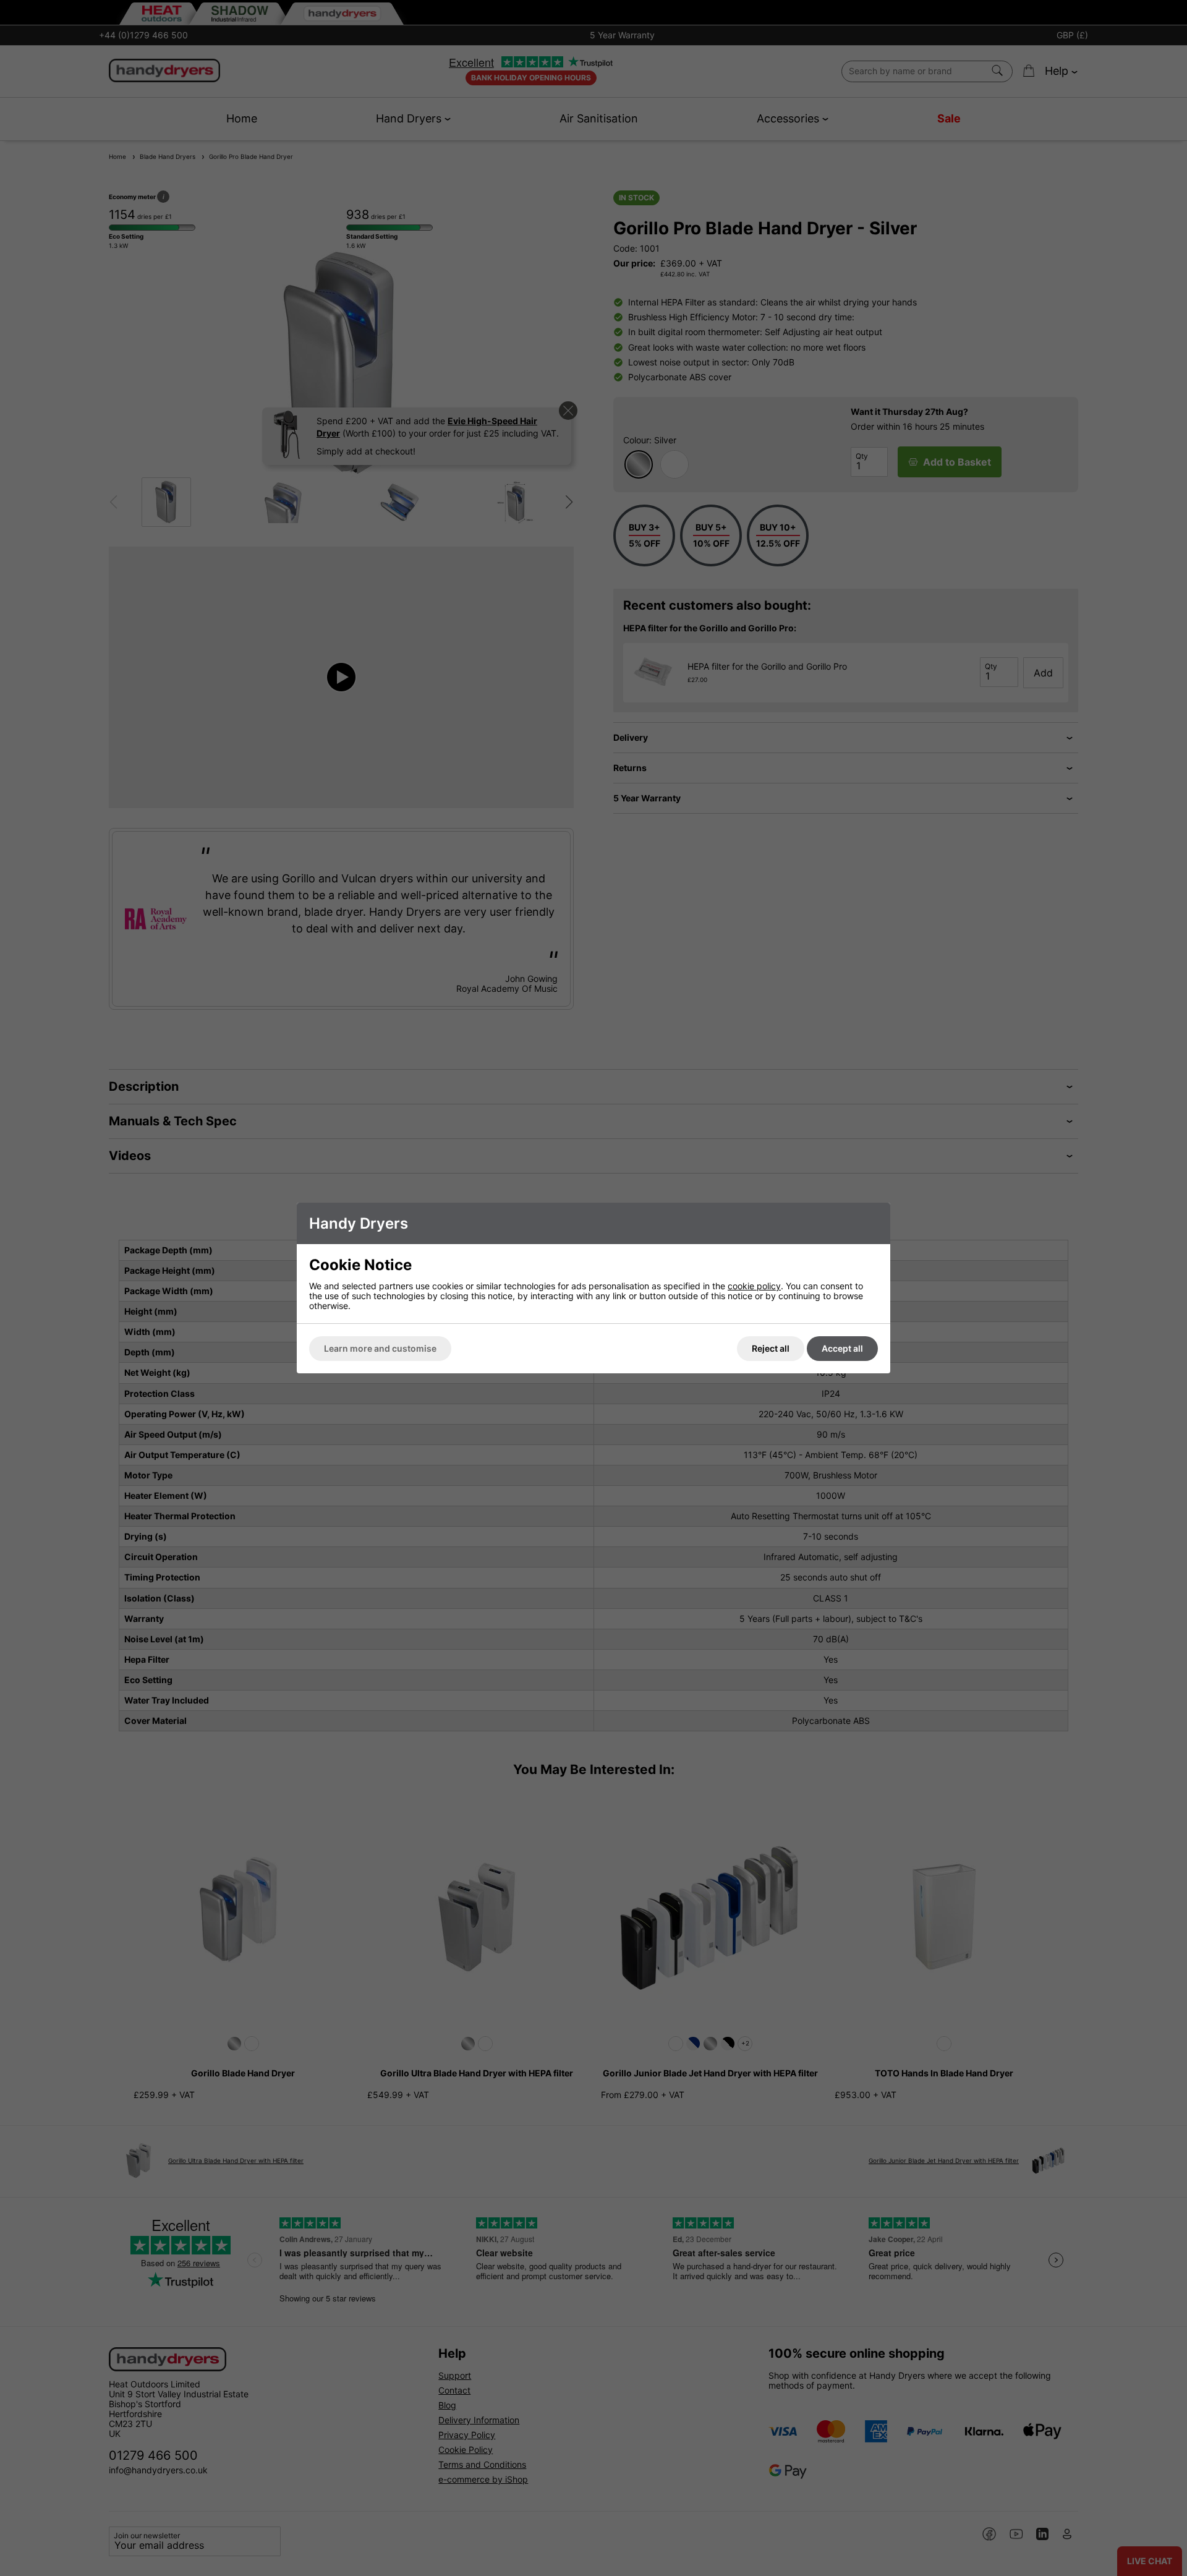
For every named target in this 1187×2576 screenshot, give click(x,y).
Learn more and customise (380, 1348)
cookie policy (754, 1286)
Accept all (842, 1348)
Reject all (771, 1348)
